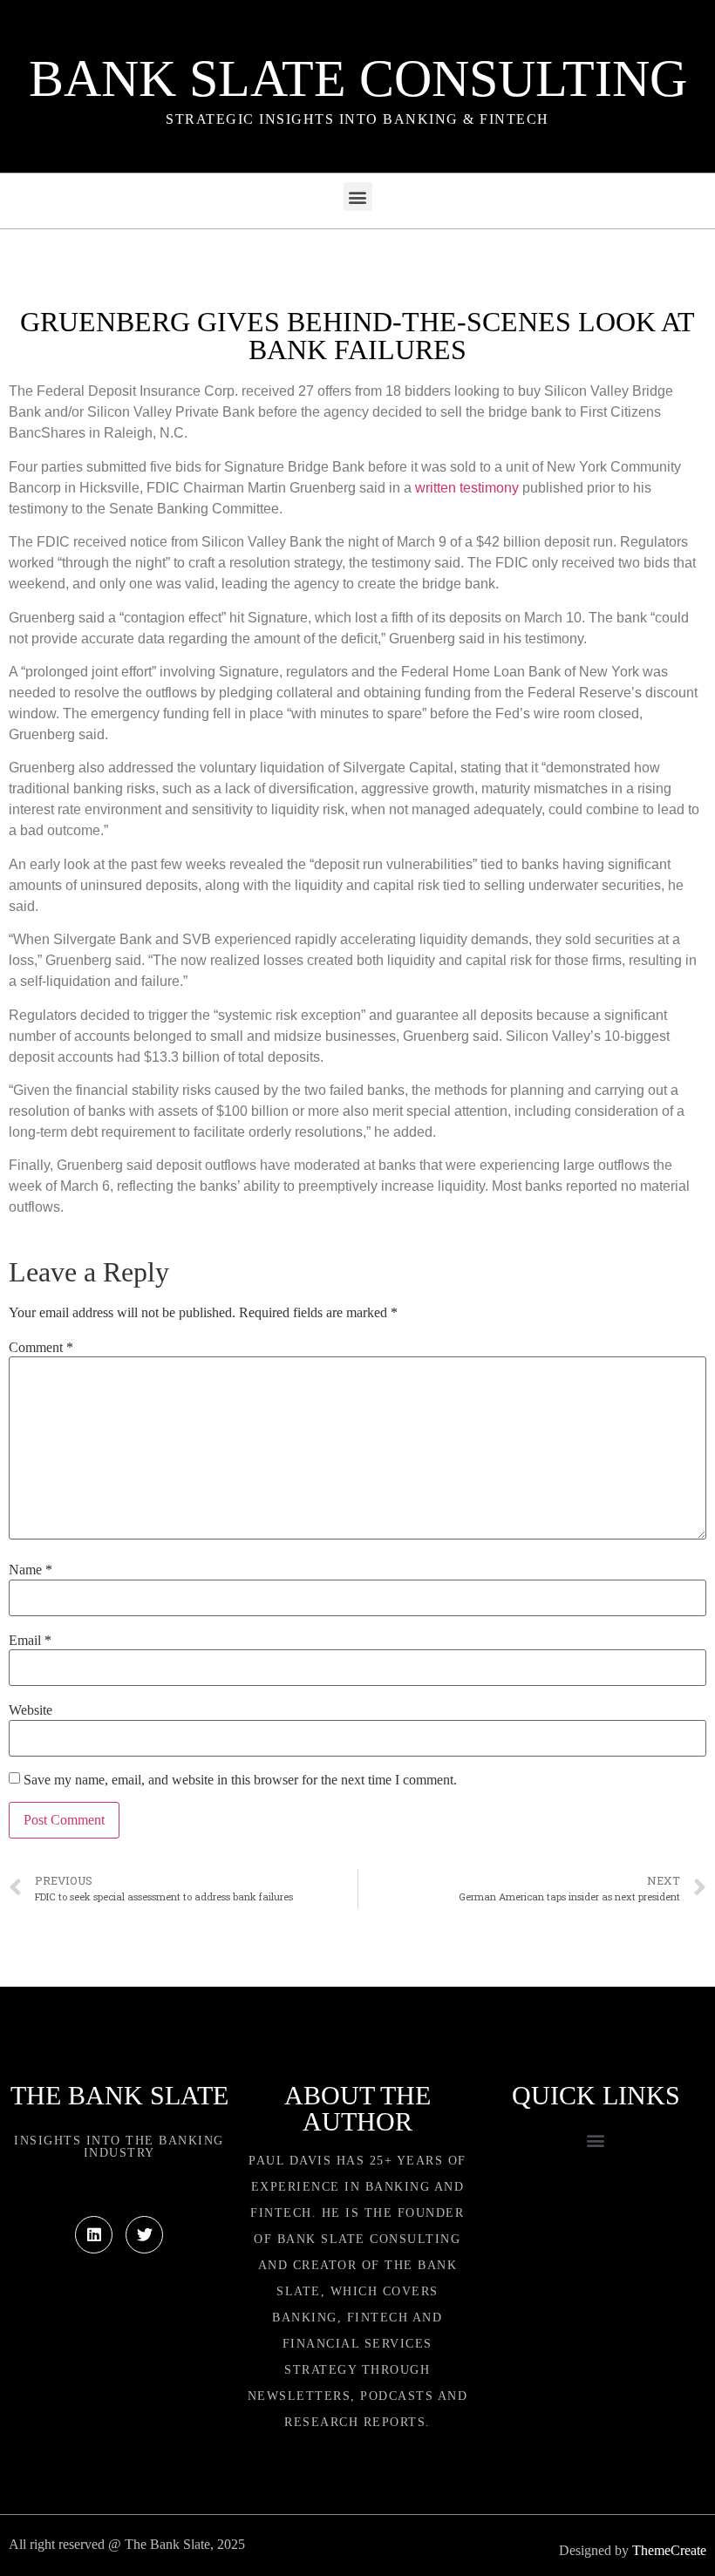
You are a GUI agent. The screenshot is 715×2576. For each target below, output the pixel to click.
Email (30, 1641)
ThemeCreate (669, 2550)
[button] (358, 197)
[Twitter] (144, 2235)
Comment (41, 1348)
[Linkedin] (94, 2235)
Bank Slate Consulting (358, 78)
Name (31, 1570)
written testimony (467, 488)
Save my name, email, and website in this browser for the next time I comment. (240, 1780)
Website (31, 1710)
